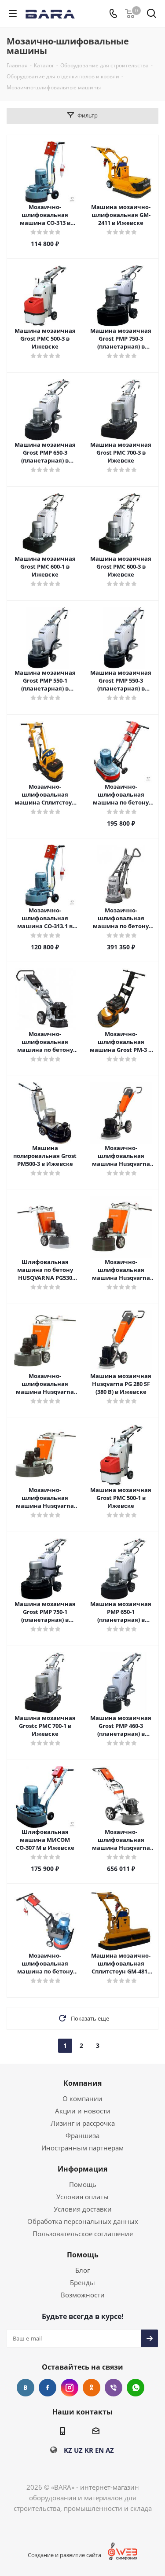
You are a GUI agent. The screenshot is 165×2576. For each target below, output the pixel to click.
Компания (82, 2083)
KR (89, 2450)
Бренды (82, 2282)
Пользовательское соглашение (83, 2234)
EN (99, 2450)
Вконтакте (26, 2388)
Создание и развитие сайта (64, 2555)
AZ (110, 2450)
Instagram (70, 2388)
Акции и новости (83, 2111)
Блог (82, 2270)
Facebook (48, 2388)
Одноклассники (92, 2388)
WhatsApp (136, 2388)
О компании (82, 2098)
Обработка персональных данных (83, 2221)
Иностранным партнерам (82, 2148)
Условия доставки (83, 2209)
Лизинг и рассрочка (83, 2123)
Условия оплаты (82, 2197)
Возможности (83, 2295)
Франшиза (82, 2135)
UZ (78, 2450)
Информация (82, 2169)
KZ (68, 2450)
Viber (114, 2388)
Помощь (83, 2184)
